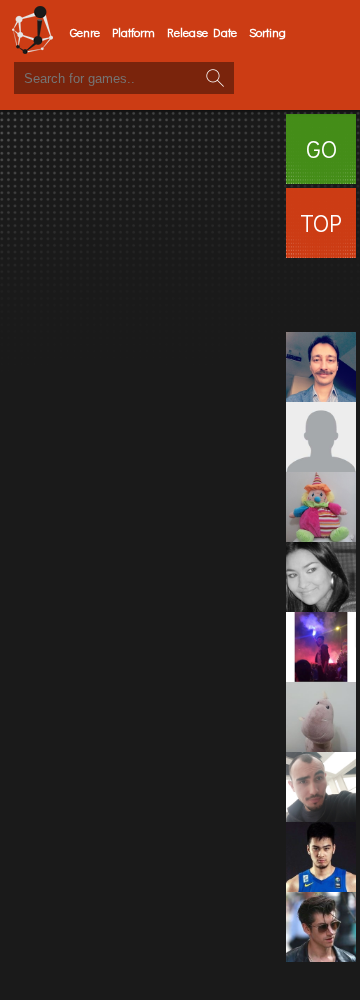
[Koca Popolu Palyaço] (321, 507)
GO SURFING (321, 158)
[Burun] (321, 717)
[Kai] (321, 857)
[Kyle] (321, 927)
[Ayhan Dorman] (321, 367)
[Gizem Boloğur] (321, 577)
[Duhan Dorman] (321, 437)
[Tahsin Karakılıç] (321, 297)
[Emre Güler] (321, 647)
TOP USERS (321, 232)
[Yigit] (321, 787)
